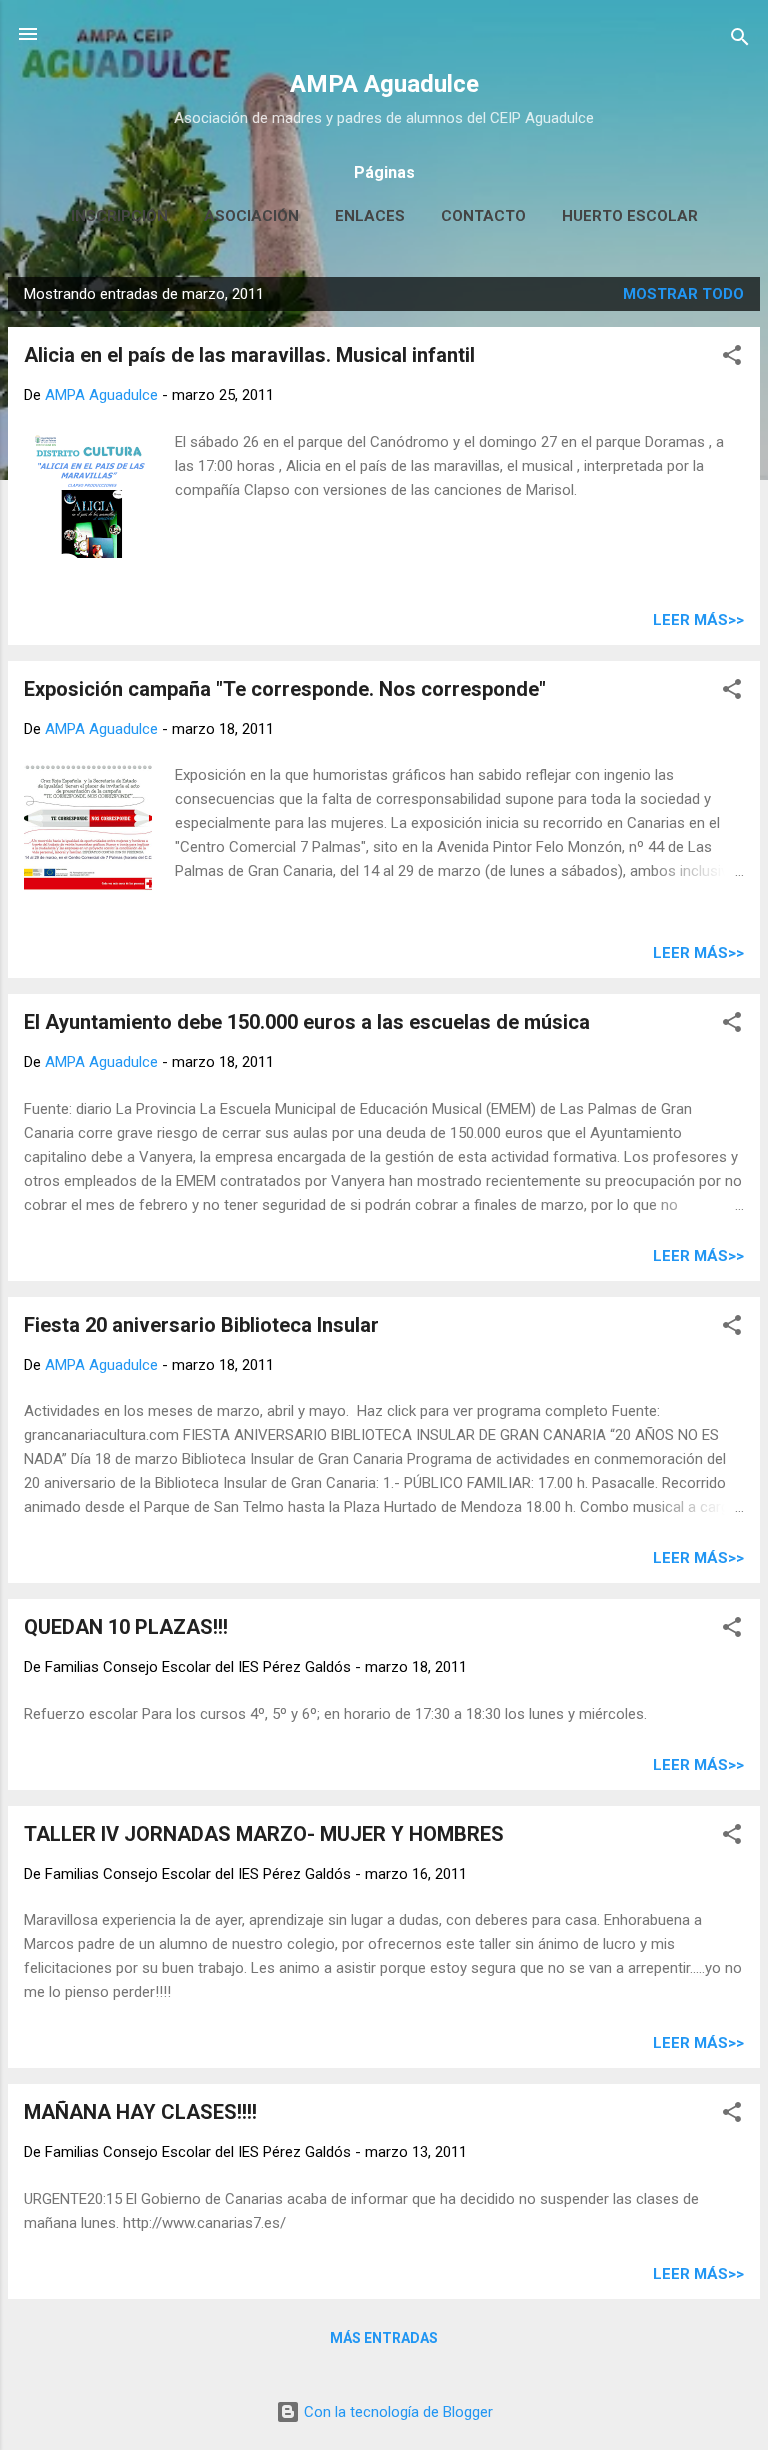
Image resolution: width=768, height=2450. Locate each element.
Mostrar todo (683, 294)
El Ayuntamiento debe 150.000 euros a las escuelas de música (307, 1022)
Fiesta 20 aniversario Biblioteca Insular (201, 1325)
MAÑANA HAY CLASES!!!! (140, 2112)
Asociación (251, 216)
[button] (732, 358)
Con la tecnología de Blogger (396, 2412)
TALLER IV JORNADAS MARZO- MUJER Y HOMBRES (264, 1834)
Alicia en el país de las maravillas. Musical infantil (249, 355)
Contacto (483, 216)
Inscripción (119, 216)
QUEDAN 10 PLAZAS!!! (126, 1627)
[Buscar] (740, 40)
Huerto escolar (630, 216)
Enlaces (370, 216)
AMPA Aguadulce (384, 84)
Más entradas (384, 2338)
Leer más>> (698, 620)
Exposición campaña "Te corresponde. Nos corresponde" (285, 689)
